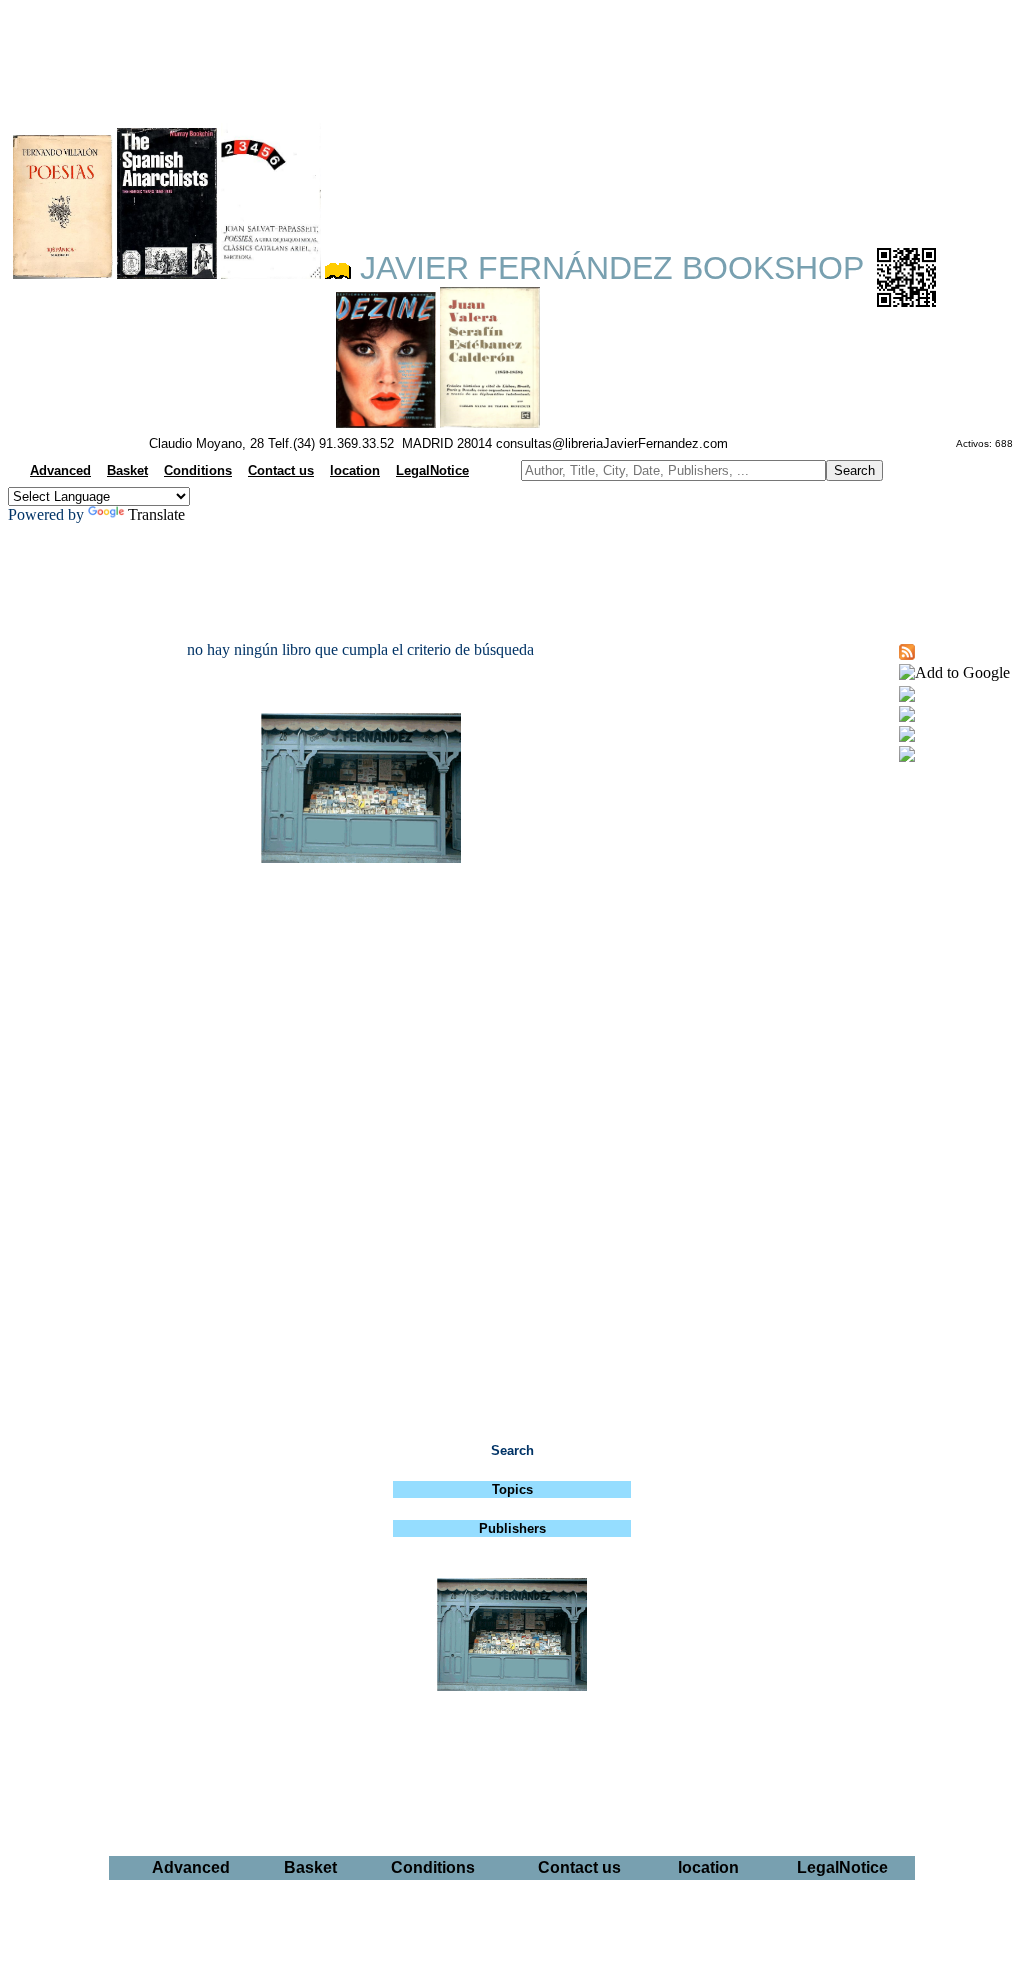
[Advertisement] (512, 56)
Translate (156, 514)
